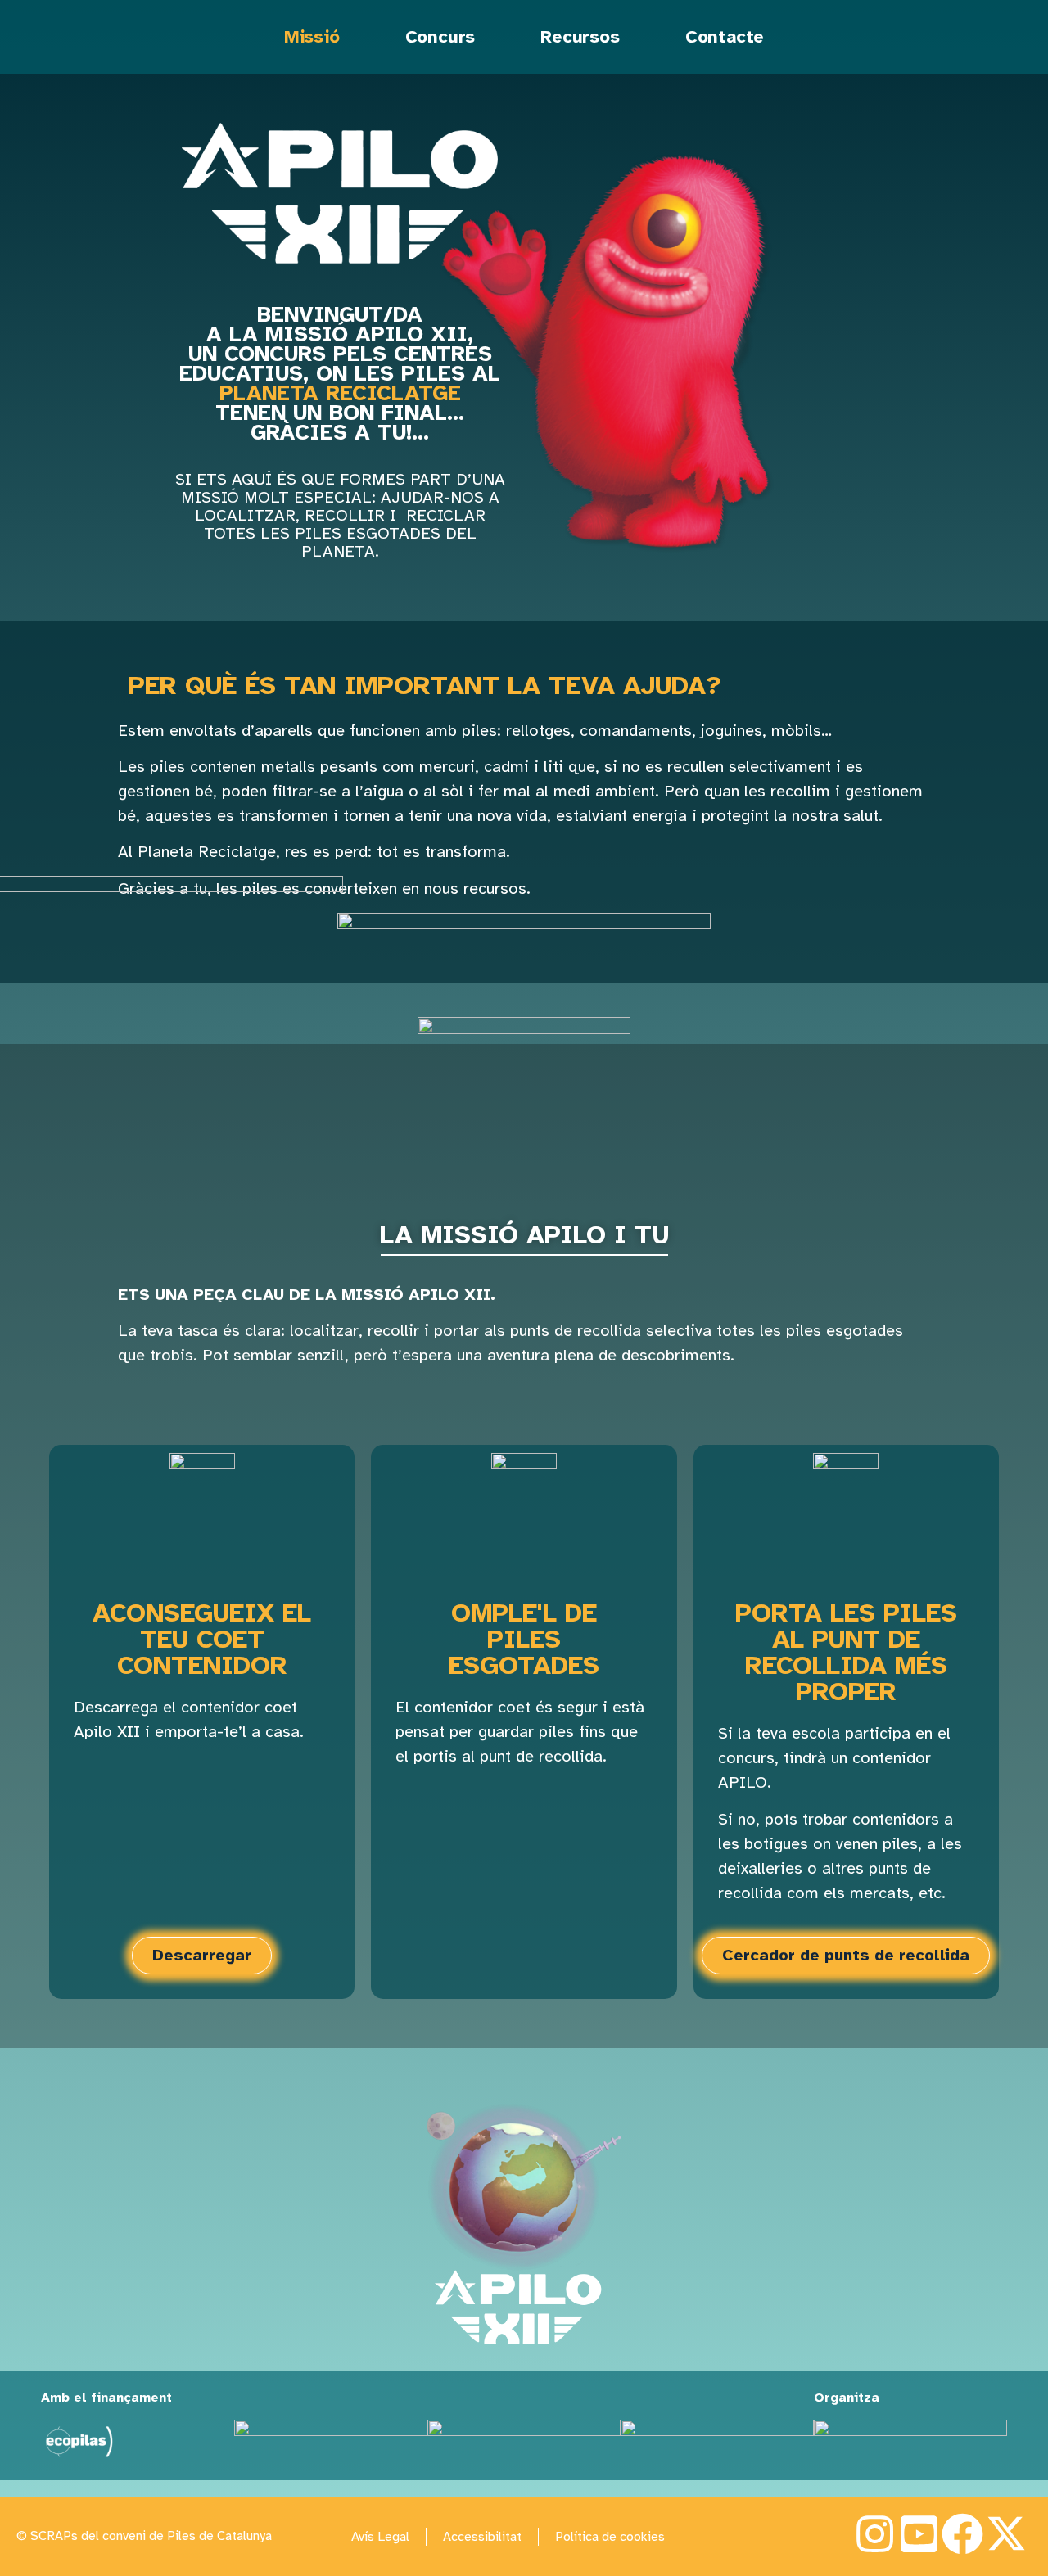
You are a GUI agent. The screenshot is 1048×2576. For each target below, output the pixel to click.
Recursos (580, 36)
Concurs (440, 36)
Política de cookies (610, 2537)
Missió (312, 36)
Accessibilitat (482, 2537)
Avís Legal (380, 2537)
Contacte (725, 36)
